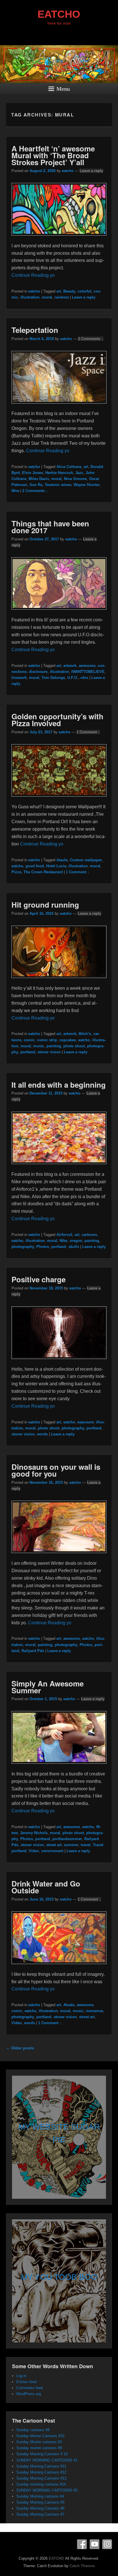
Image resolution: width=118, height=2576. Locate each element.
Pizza (16, 872)
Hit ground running (45, 905)
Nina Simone (75, 479)
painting (54, 1046)
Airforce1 (64, 1235)
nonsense (95, 2011)
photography (23, 1247)
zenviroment (52, 1851)
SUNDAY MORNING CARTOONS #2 (47, 2490)
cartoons (89, 1235)
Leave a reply (91, 171)
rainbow (62, 297)
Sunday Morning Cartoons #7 (40, 2514)
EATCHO (59, 14)
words (42, 1434)
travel (86, 1845)
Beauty (69, 291)
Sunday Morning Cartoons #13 (41, 2478)
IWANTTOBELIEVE (88, 672)
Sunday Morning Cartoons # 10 (42, 2454)
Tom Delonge (53, 678)
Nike (63, 1241)
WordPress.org (29, 2394)
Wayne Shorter (87, 485)
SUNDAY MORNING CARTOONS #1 (47, 2460)
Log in (21, 2376)
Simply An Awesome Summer (48, 1687)
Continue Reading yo (33, 275)
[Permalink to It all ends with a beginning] (59, 1167)
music (39, 1046)
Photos (43, 1247)
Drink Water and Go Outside (46, 1887)
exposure (85, 1422)
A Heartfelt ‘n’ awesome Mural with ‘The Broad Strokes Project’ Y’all (53, 155)
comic (29, 1040)
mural (47, 297)
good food (35, 866)
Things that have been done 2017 (50, 527)
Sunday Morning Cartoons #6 (40, 2508)
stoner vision (49, 1052)
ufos (84, 678)
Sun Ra (36, 485)
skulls (74, 1247)
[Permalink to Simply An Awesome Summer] (59, 1766)
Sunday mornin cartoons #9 (39, 2448)
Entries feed (26, 2382)
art (59, 291)
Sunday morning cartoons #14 (41, 2484)
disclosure (38, 672)
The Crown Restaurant (43, 872)
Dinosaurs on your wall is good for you (56, 1470)
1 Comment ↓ (88, 732)
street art (54, 1845)
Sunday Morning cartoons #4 (40, 2496)
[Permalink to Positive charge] (59, 1362)
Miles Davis (39, 479)
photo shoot (74, 1046)
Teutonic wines (58, 485)
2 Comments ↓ (91, 339)
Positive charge (39, 1279)
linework (19, 678)
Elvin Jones (33, 473)
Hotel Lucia (56, 866)
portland (28, 1052)
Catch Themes (82, 2566)
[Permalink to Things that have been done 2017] (59, 612)
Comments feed (29, 2388)
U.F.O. (73, 678)
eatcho (68, 171)
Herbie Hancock (59, 473)
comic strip (47, 1040)
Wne (15, 491)
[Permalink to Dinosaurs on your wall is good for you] (59, 1556)
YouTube (95, 2544)
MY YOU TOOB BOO (59, 2277)
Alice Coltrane (69, 467)
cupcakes (68, 1040)
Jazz (79, 473)
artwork (70, 666)
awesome (87, 666)
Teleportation (35, 330)
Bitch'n (85, 1034)
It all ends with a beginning (59, 1085)
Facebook (82, 2544)
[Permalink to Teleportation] (59, 406)
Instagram (107, 2544)
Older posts (20, 2048)
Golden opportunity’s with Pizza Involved (57, 720)
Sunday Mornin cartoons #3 (39, 2442)
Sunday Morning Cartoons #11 (41, 2466)
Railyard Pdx (33, 1651)
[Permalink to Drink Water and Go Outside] (59, 1967)
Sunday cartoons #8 (33, 2430)
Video (34, 1851)
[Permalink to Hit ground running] (59, 981)
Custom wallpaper (86, 860)
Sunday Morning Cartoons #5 (40, 2502)
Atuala (69, 2005)
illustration (30, 297)
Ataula (62, 860)
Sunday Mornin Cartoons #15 (40, 2436)
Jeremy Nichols (34, 1833)
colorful (84, 291)
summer (71, 1845)
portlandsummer (67, 1839)
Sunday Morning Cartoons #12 (41, 2472)
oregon (76, 1241)
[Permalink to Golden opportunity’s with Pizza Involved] (59, 799)
